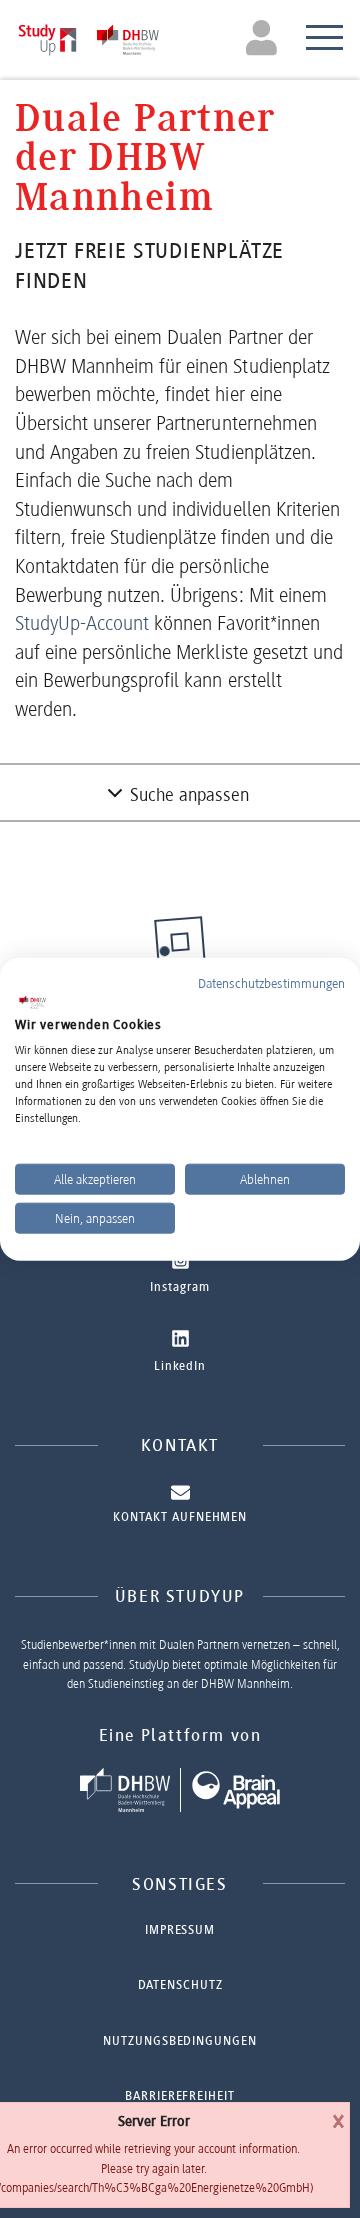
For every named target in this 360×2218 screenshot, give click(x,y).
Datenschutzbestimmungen (271, 983)
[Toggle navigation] (264, 37)
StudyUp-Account (82, 623)
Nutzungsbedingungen (179, 2040)
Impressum (180, 1929)
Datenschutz (180, 1984)
